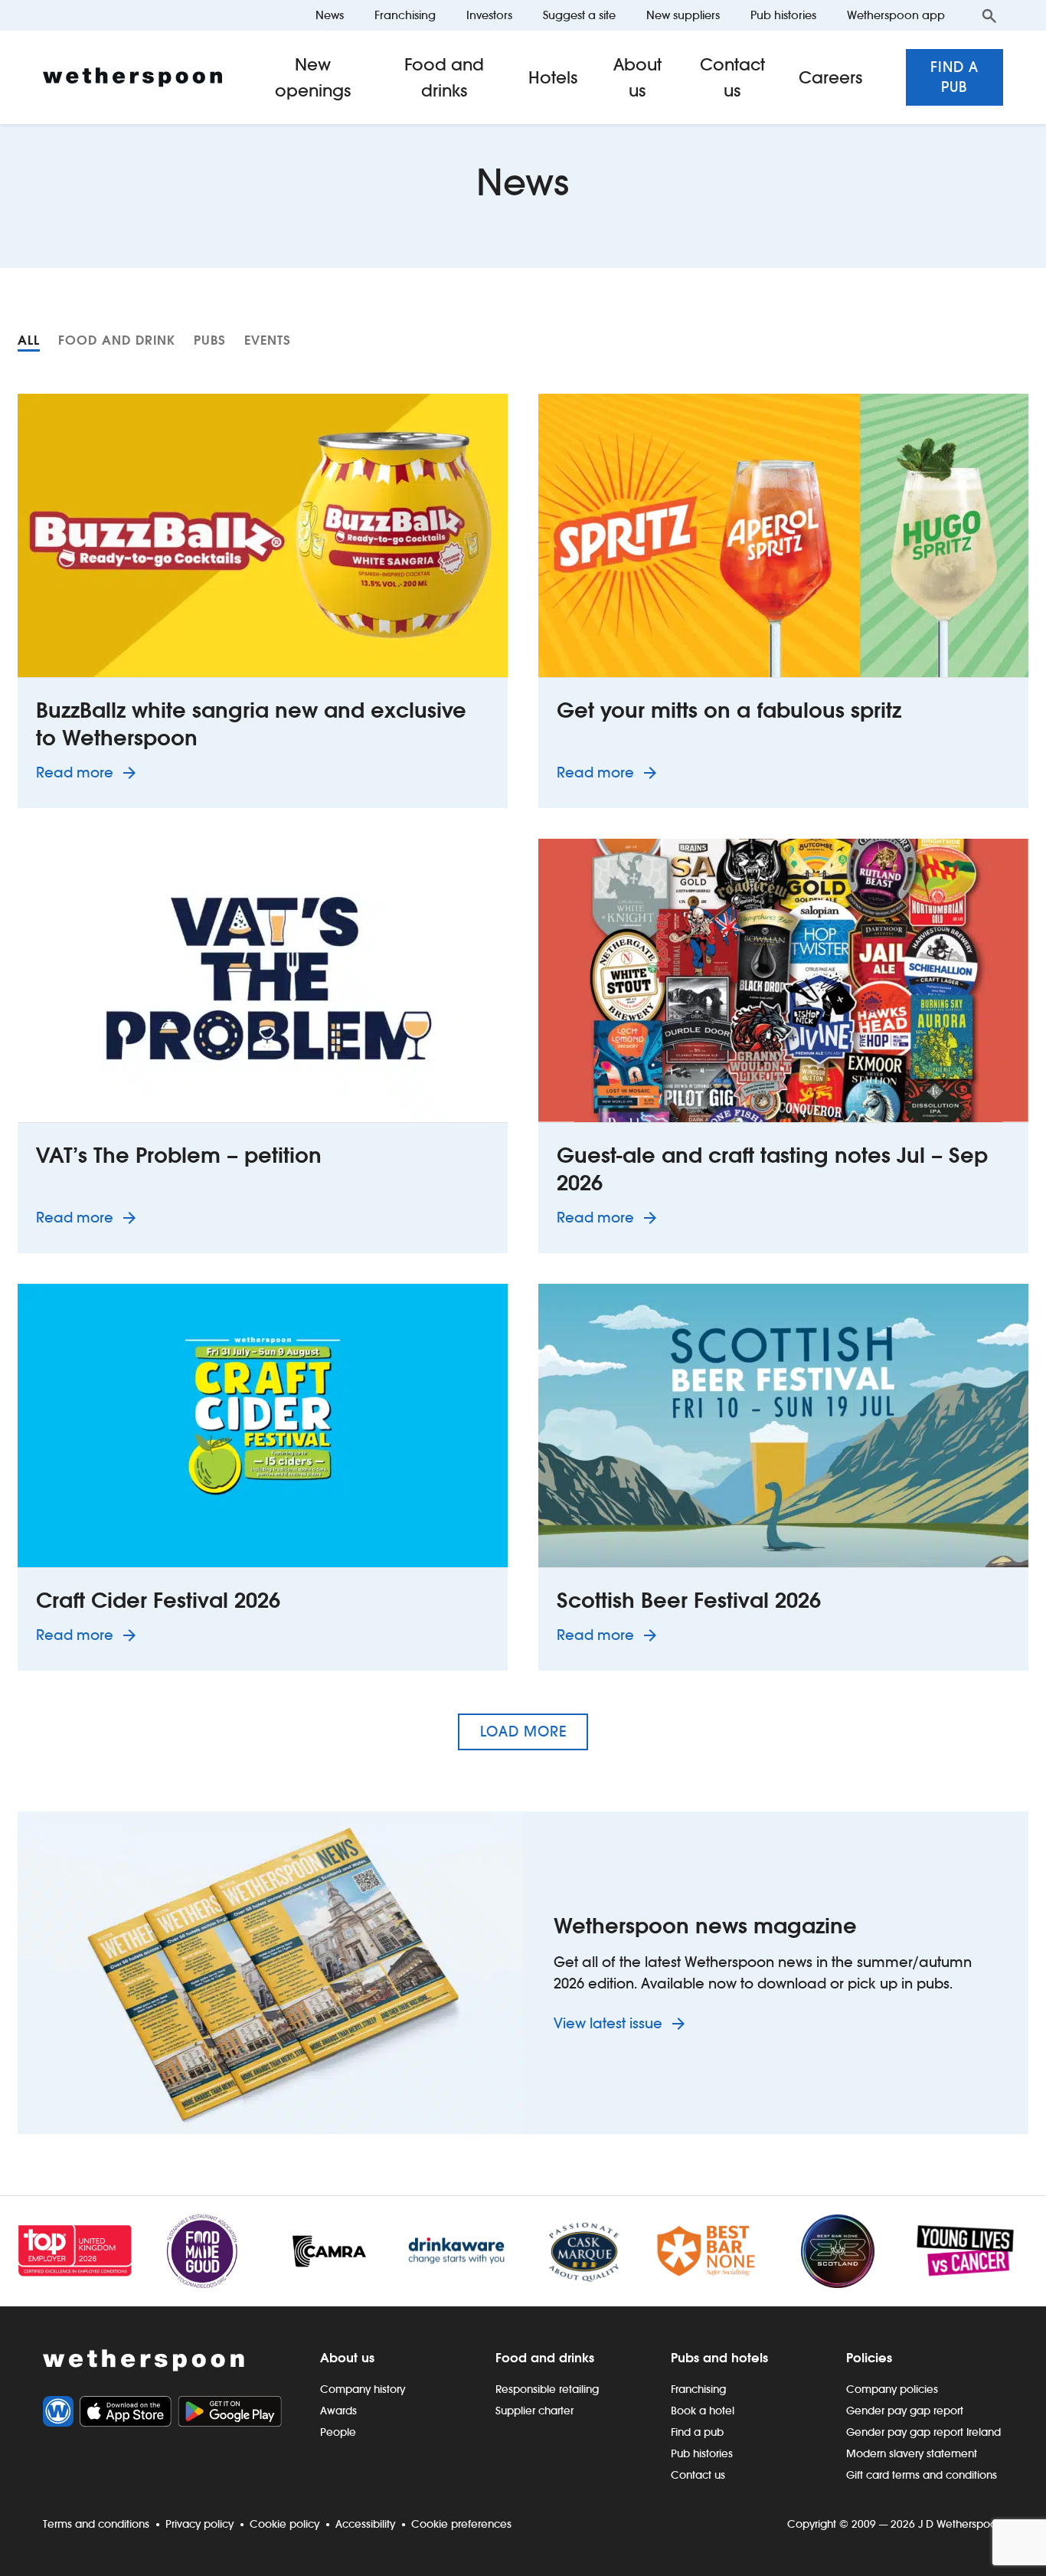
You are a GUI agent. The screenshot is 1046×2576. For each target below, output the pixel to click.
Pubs (210, 340)
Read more (89, 772)
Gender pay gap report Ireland (923, 2432)
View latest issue (610, 2023)
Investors (489, 15)
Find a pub (954, 77)
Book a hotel (703, 2411)
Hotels (553, 77)
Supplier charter (534, 2411)
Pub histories (783, 15)
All (29, 340)
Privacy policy (199, 2524)
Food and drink (117, 340)
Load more (523, 1732)
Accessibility (365, 2524)
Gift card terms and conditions (922, 2475)
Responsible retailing (547, 2389)
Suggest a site (579, 15)
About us (637, 77)
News (330, 15)
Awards (338, 2411)
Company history (363, 2389)
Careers (831, 77)
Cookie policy (284, 2524)
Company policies (892, 2389)
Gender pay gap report (905, 2411)
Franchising (405, 15)
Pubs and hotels (719, 2358)
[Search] (989, 15)
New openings (313, 77)
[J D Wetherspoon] (132, 77)
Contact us (732, 77)
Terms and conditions (96, 2524)
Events (268, 340)
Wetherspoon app (896, 15)
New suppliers (683, 15)
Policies (869, 2358)
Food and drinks (444, 77)
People (338, 2432)
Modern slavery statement (912, 2453)
